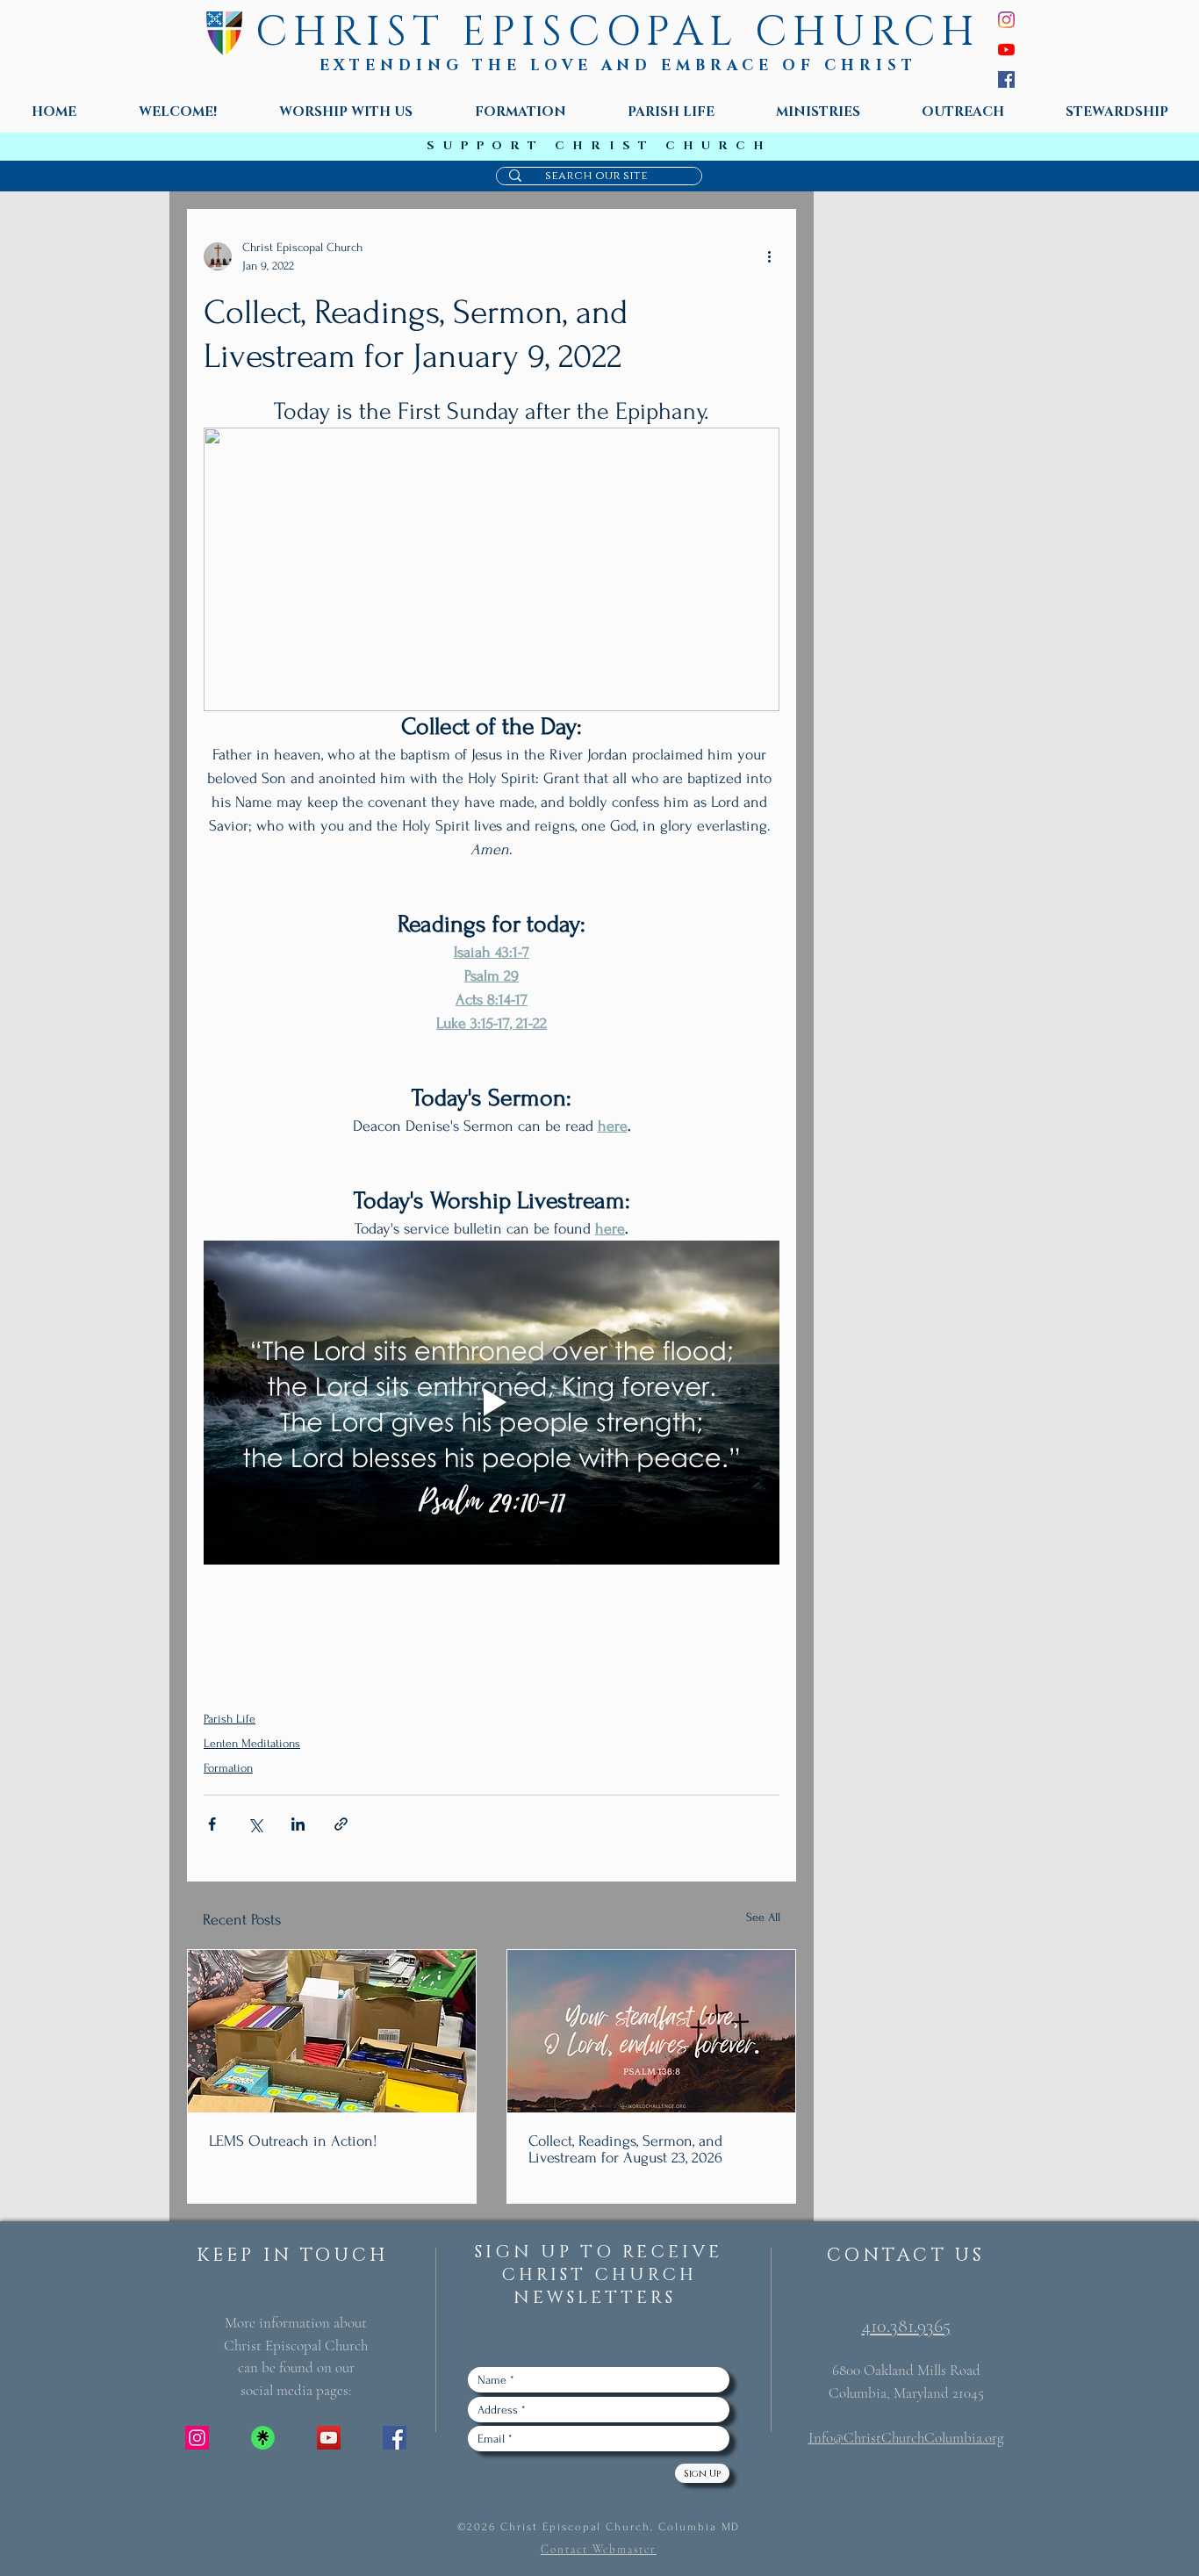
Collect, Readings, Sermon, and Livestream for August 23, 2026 (625, 2149)
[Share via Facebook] (212, 1824)
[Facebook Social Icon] (395, 2438)
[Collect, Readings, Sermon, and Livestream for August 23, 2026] (651, 2031)
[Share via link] (341, 1824)
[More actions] (769, 256)
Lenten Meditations (252, 1743)
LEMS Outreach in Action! (293, 2141)
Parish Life (230, 1719)
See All (763, 1917)
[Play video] (492, 1403)
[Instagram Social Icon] (197, 2438)
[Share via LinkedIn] (298, 1824)
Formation (228, 1768)
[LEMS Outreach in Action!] (332, 2031)
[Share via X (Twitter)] (255, 1824)
